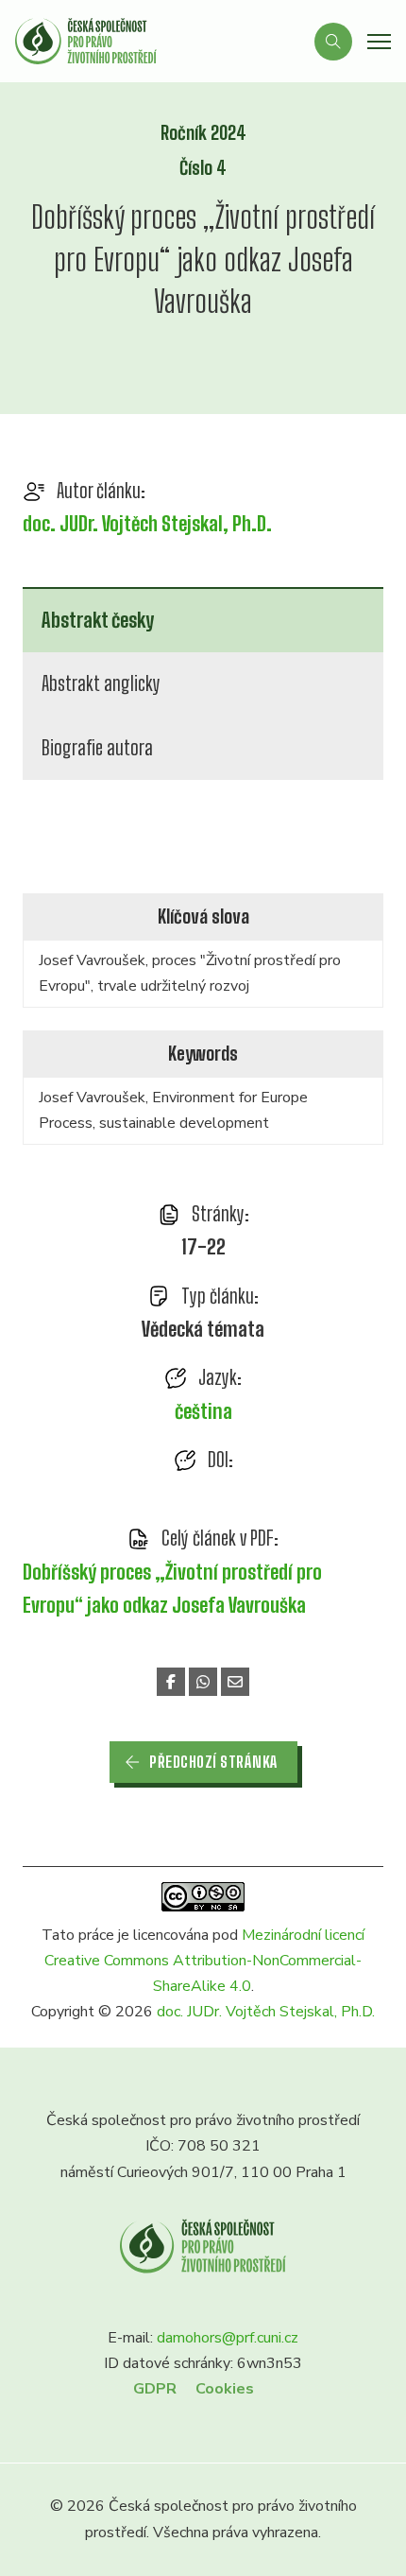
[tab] (203, 620)
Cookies (225, 2389)
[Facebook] (171, 1682)
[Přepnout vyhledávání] (333, 42)
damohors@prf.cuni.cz (228, 2338)
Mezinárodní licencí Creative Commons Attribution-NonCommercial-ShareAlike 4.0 (204, 1961)
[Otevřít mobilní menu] (379, 42)
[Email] (235, 1682)
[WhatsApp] (203, 1682)
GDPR (155, 2389)
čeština (203, 1411)
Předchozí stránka (214, 1762)
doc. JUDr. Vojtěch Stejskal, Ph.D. (147, 524)
